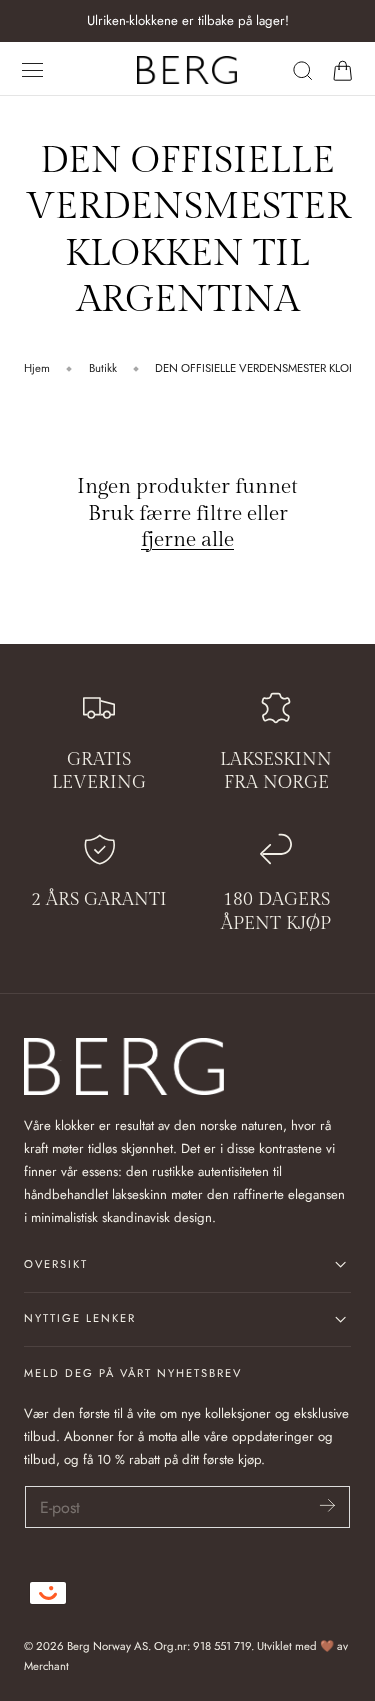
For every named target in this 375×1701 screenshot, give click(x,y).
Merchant (46, 1666)
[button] (33, 70)
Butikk (103, 368)
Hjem (37, 368)
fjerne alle (187, 539)
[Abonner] (327, 1505)
